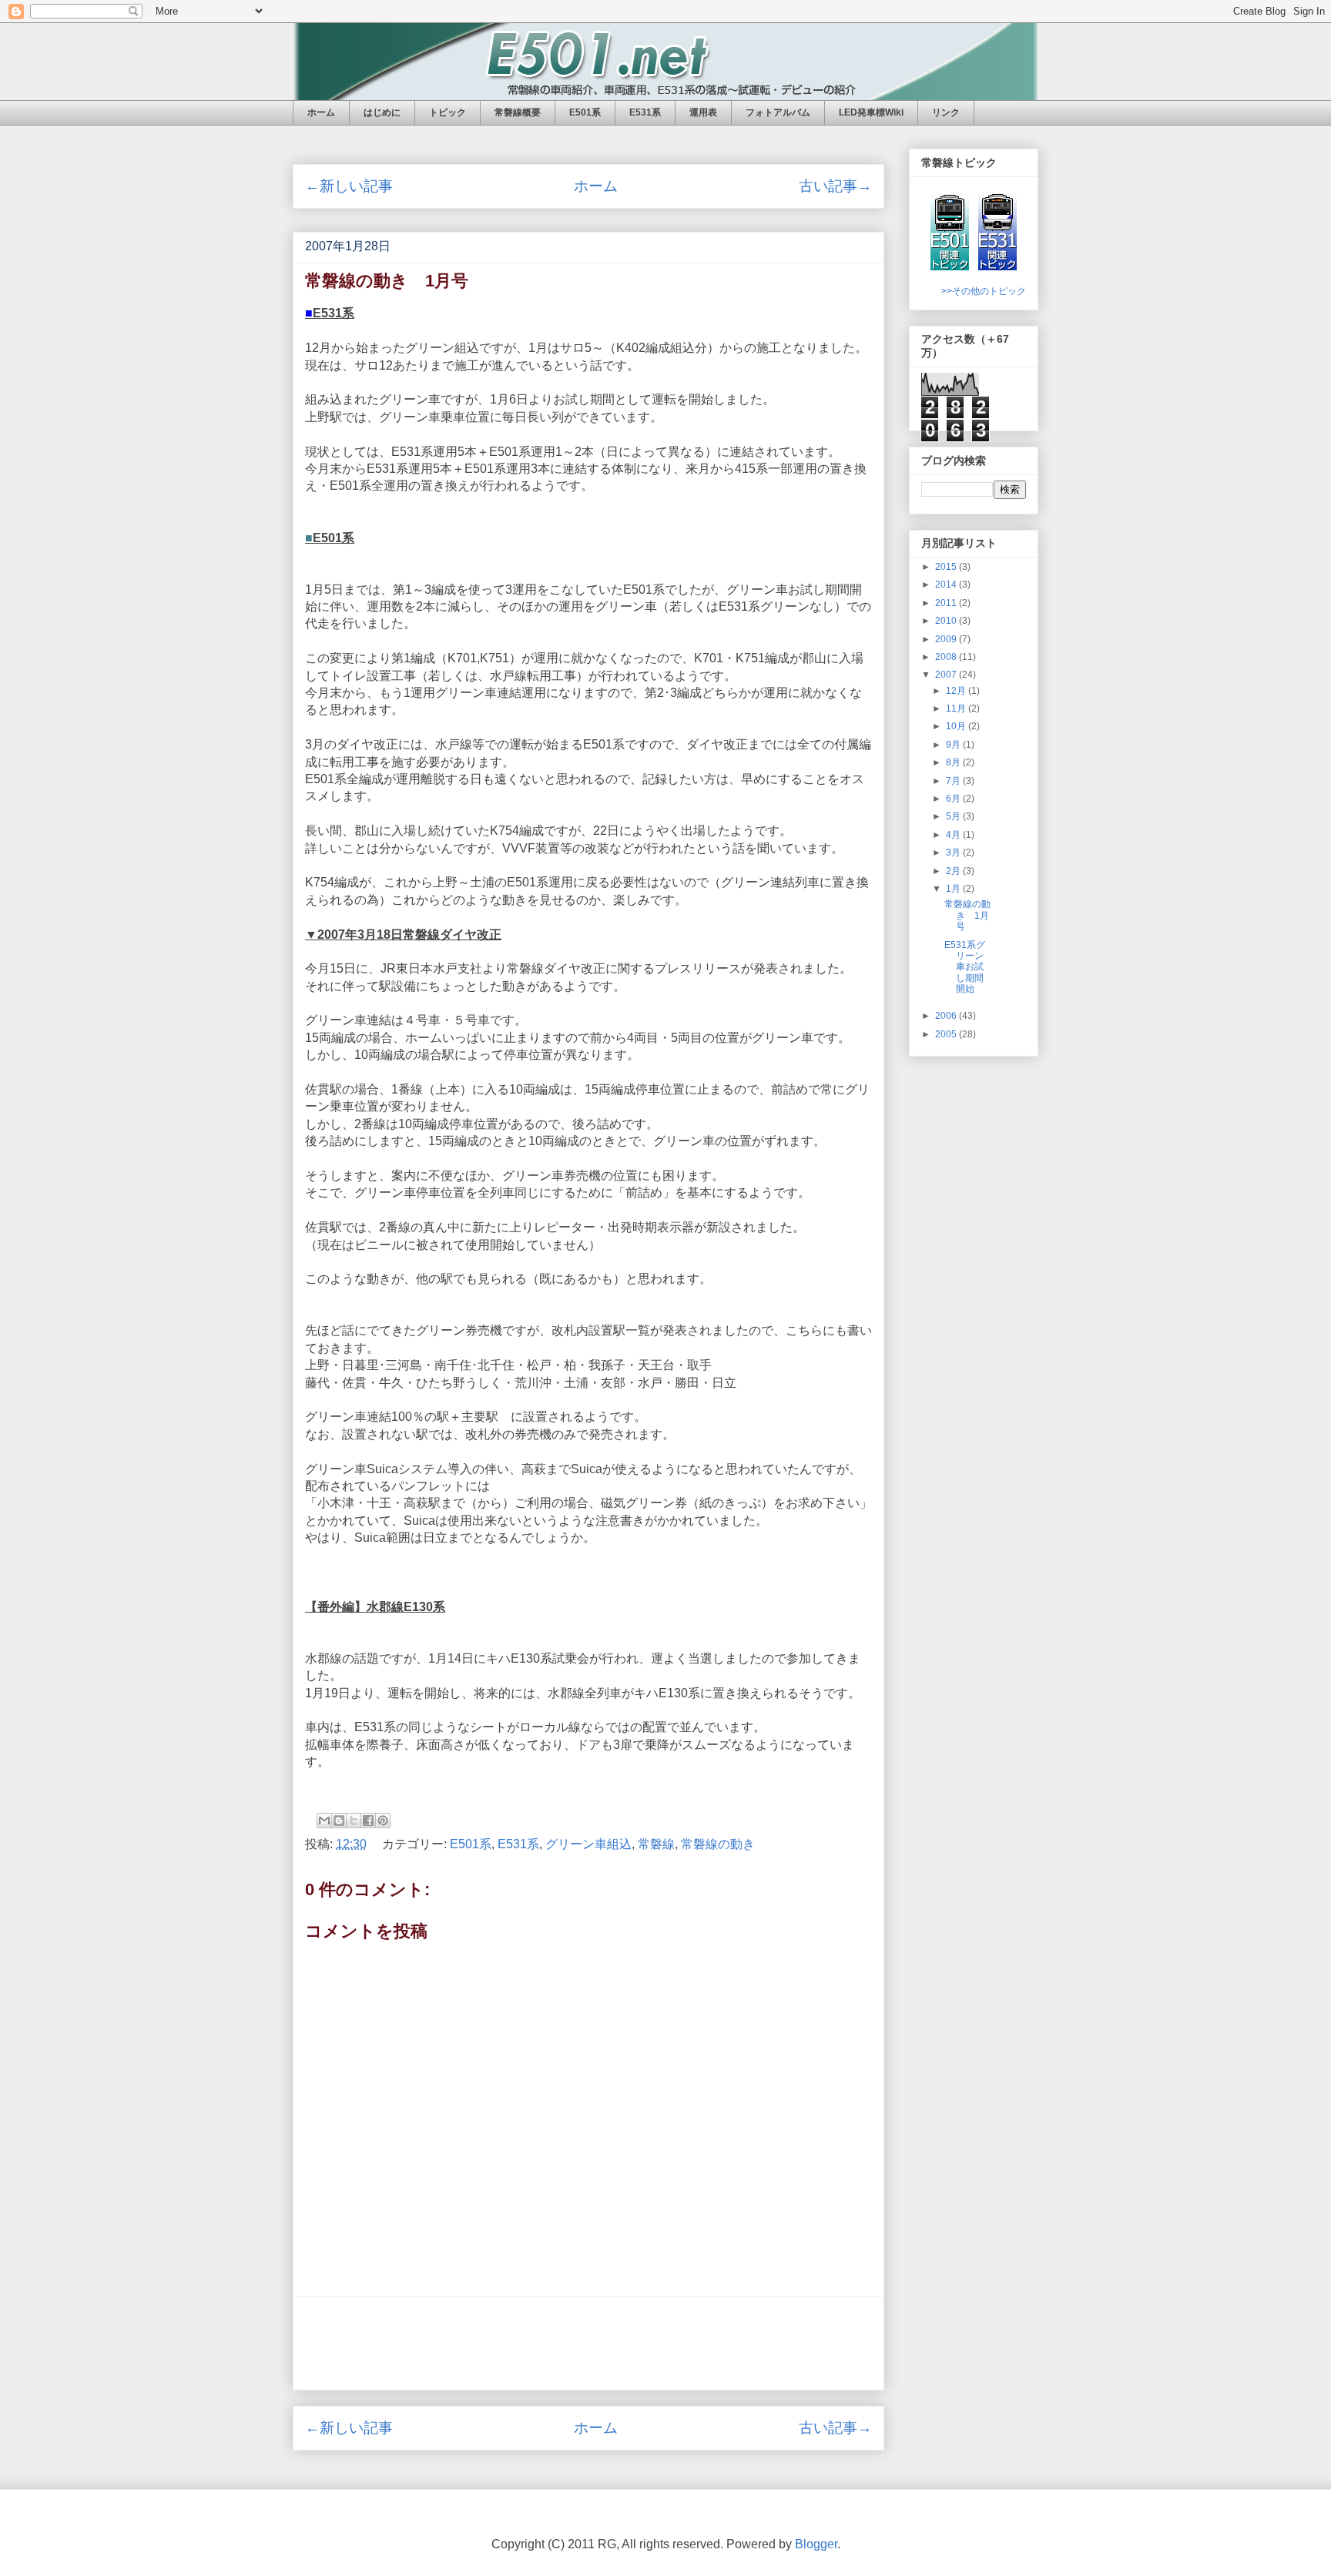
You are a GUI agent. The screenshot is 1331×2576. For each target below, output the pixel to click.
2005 (947, 1034)
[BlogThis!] (339, 1821)
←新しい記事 (349, 186)
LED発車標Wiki (871, 112)
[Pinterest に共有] (383, 1821)
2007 (947, 675)
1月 (954, 889)
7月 (954, 781)
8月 (954, 762)
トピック (448, 112)
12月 (957, 691)
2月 (954, 871)
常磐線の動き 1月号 (967, 915)
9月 (954, 745)
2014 (947, 585)
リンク (946, 112)
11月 (957, 708)
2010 (947, 621)
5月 (954, 816)
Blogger (816, 2544)
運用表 (703, 112)
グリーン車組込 (588, 1844)
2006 (947, 1016)
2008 (947, 657)
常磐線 (656, 1844)
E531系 (645, 112)
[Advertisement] (588, 2343)
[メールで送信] (324, 1821)
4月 (954, 835)
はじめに (382, 112)
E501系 (585, 112)
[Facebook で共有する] (368, 1821)
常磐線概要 (518, 112)
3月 (954, 853)
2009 (947, 639)
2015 (947, 567)
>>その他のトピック (984, 291)
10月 (957, 726)
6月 (954, 799)
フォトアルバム (778, 112)
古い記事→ (835, 186)
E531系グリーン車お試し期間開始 (965, 967)
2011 (947, 603)
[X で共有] (354, 1821)
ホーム (321, 112)
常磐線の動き (718, 1844)
